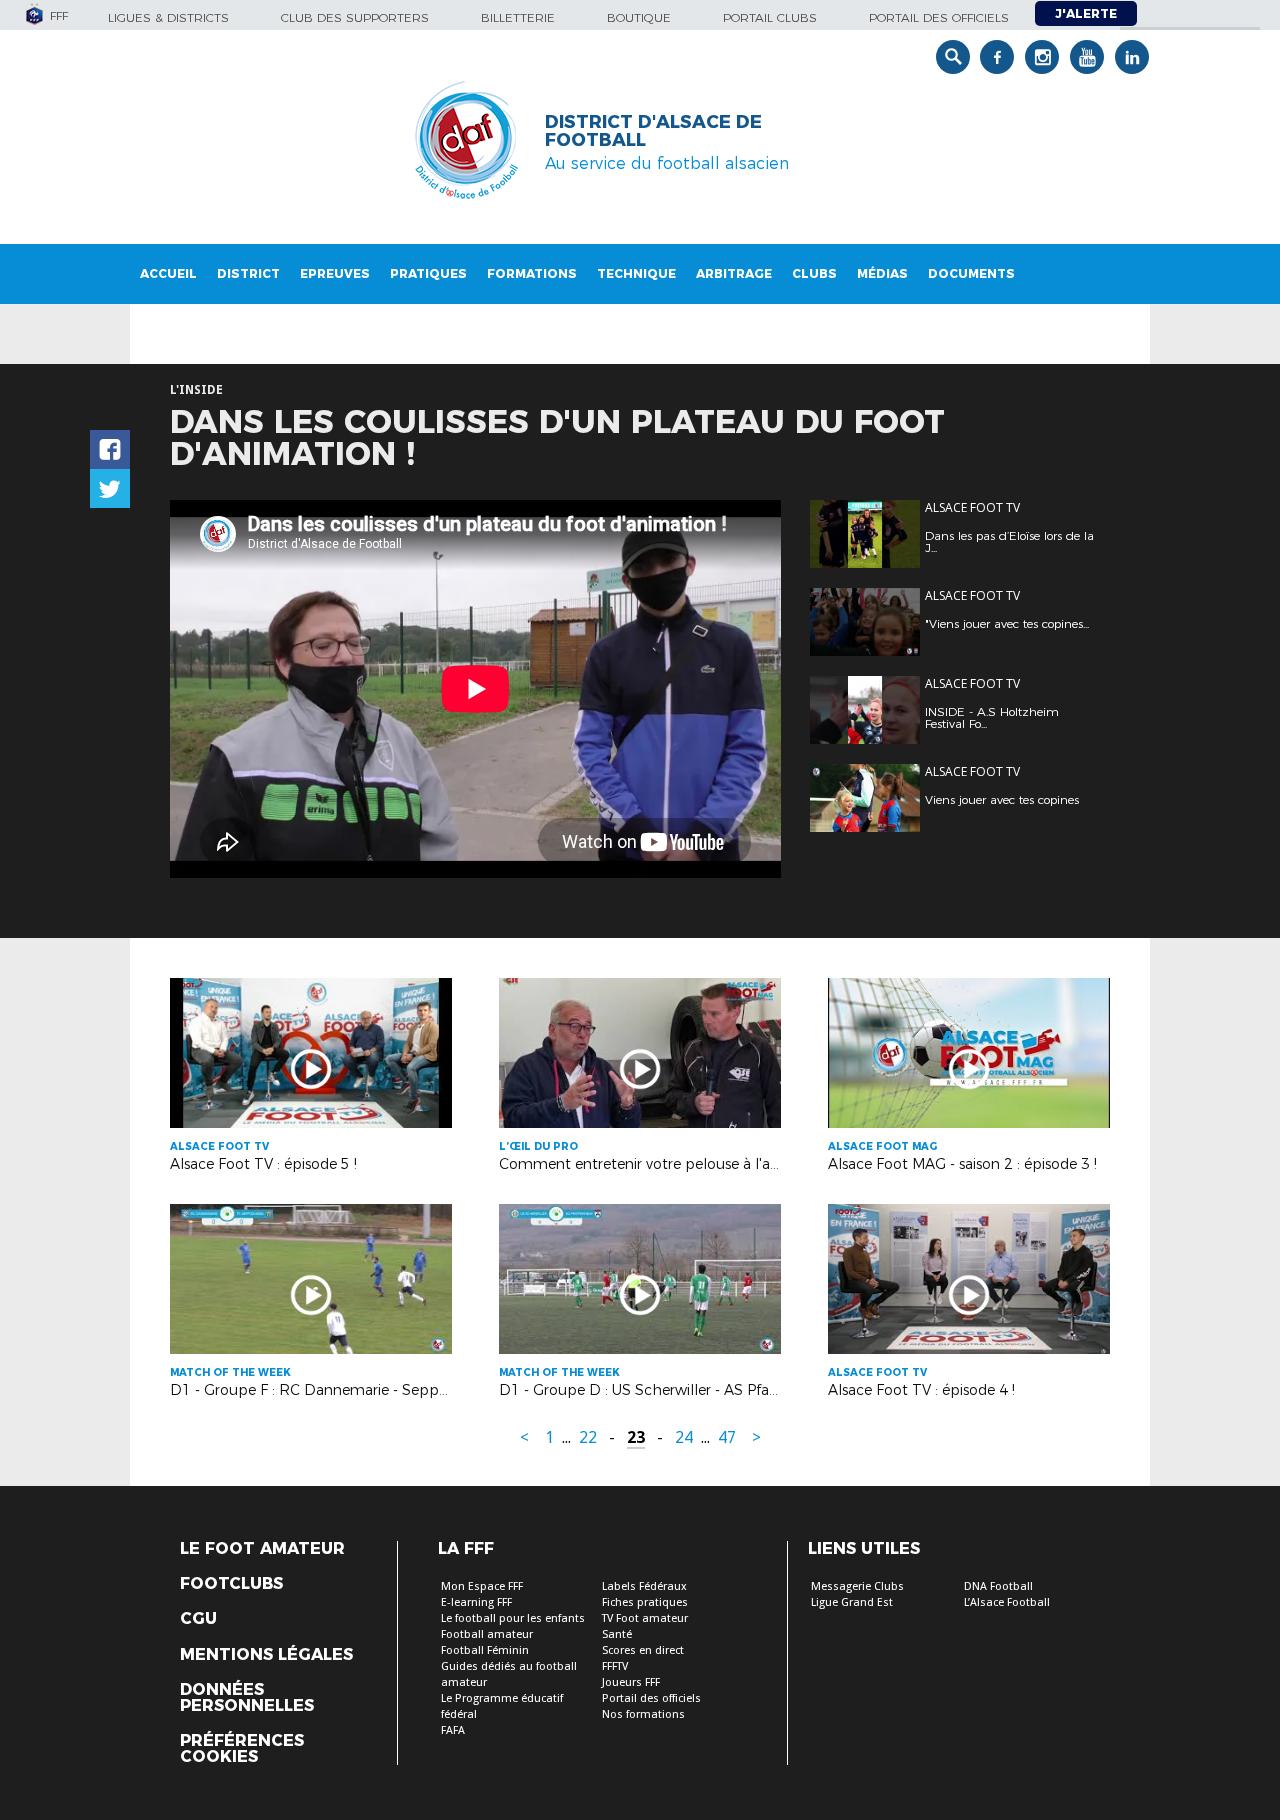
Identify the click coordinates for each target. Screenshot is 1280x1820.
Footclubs (231, 1584)
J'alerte (1086, 13)
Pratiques (428, 273)
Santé (617, 1634)
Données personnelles (247, 1698)
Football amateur (487, 1634)
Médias (882, 273)
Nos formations (643, 1714)
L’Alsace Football (1007, 1602)
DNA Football (998, 1586)
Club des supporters (355, 17)
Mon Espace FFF (482, 1586)
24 (684, 1437)
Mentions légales (266, 1655)
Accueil (168, 273)
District (248, 273)
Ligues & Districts (168, 17)
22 (588, 1437)
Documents (971, 273)
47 (727, 1437)
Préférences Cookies (242, 1749)
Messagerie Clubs (857, 1586)
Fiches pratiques (645, 1602)
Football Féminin (485, 1650)
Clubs (814, 273)
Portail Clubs (770, 17)
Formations (532, 273)
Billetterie (518, 17)
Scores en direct (643, 1650)
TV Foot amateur (645, 1618)
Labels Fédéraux (644, 1586)
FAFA (453, 1730)
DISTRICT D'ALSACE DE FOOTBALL (653, 131)
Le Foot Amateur (262, 1549)
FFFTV (615, 1666)
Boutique (639, 17)
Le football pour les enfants (513, 1618)
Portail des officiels (939, 17)
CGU (198, 1619)
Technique (636, 273)
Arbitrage (734, 273)
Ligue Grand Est (852, 1602)
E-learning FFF (476, 1602)
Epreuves (335, 273)
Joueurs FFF (631, 1682)
